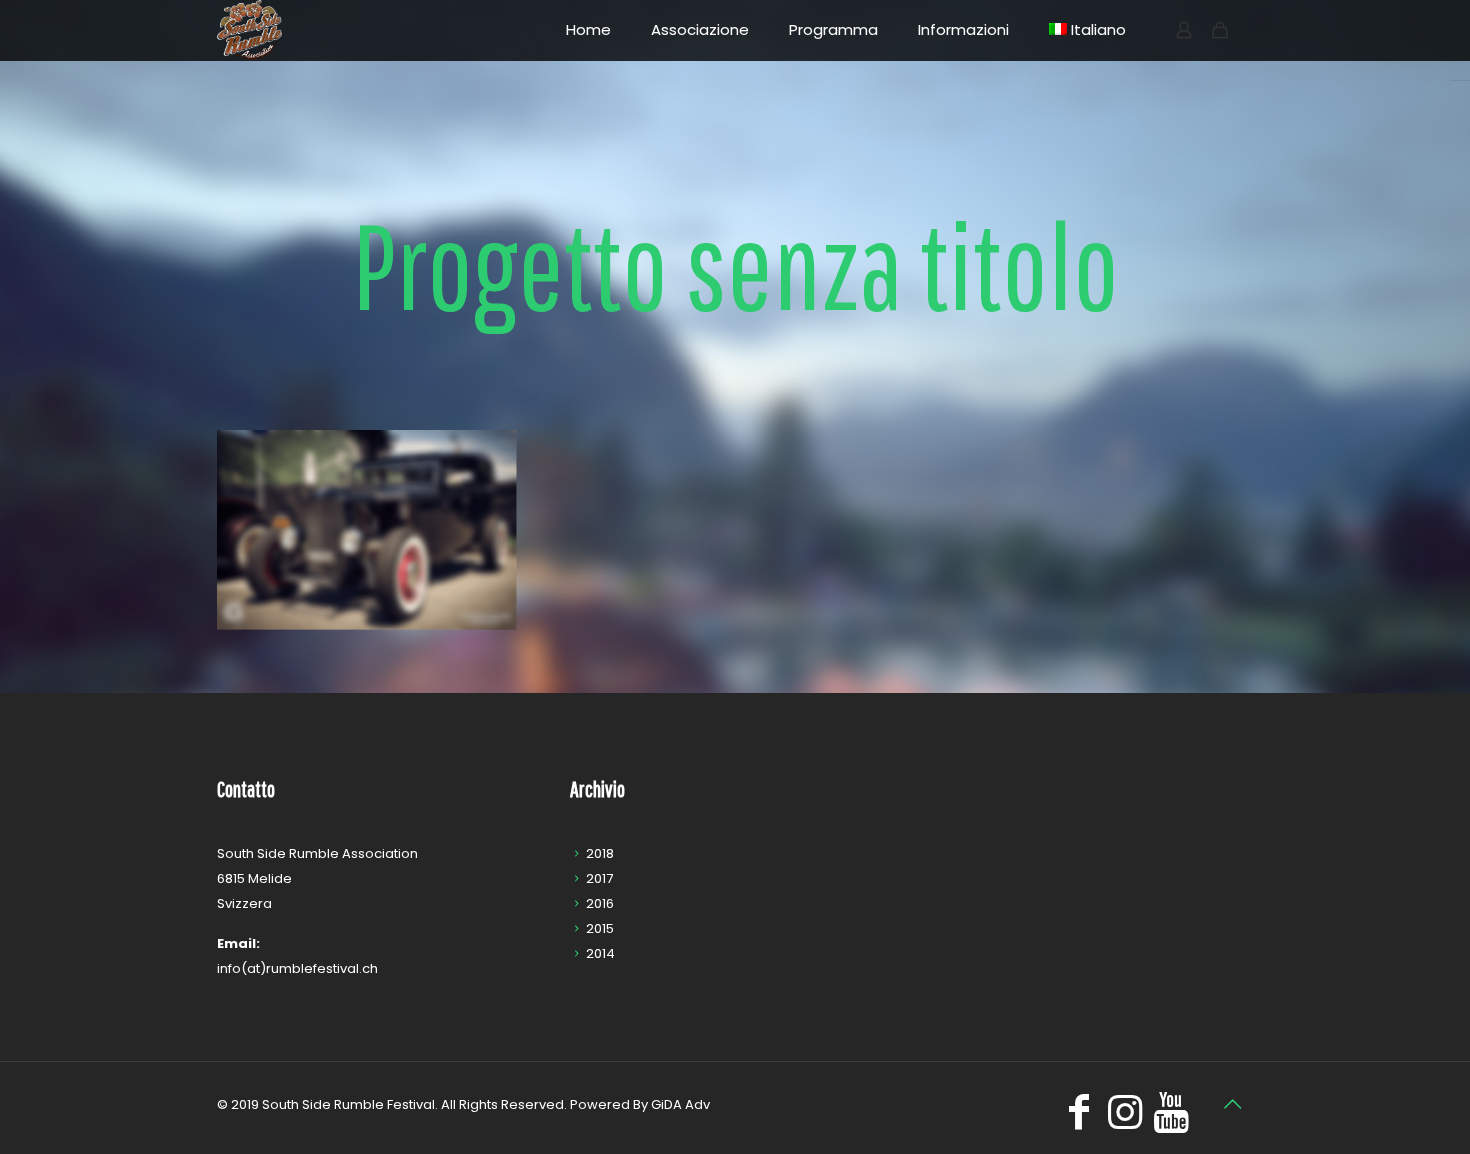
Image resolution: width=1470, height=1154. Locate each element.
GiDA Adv (680, 1104)
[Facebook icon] (1079, 1120)
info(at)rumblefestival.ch (297, 968)
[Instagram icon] (1125, 1120)
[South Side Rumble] (249, 30)
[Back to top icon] (1232, 1104)
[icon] (1171, 1120)
